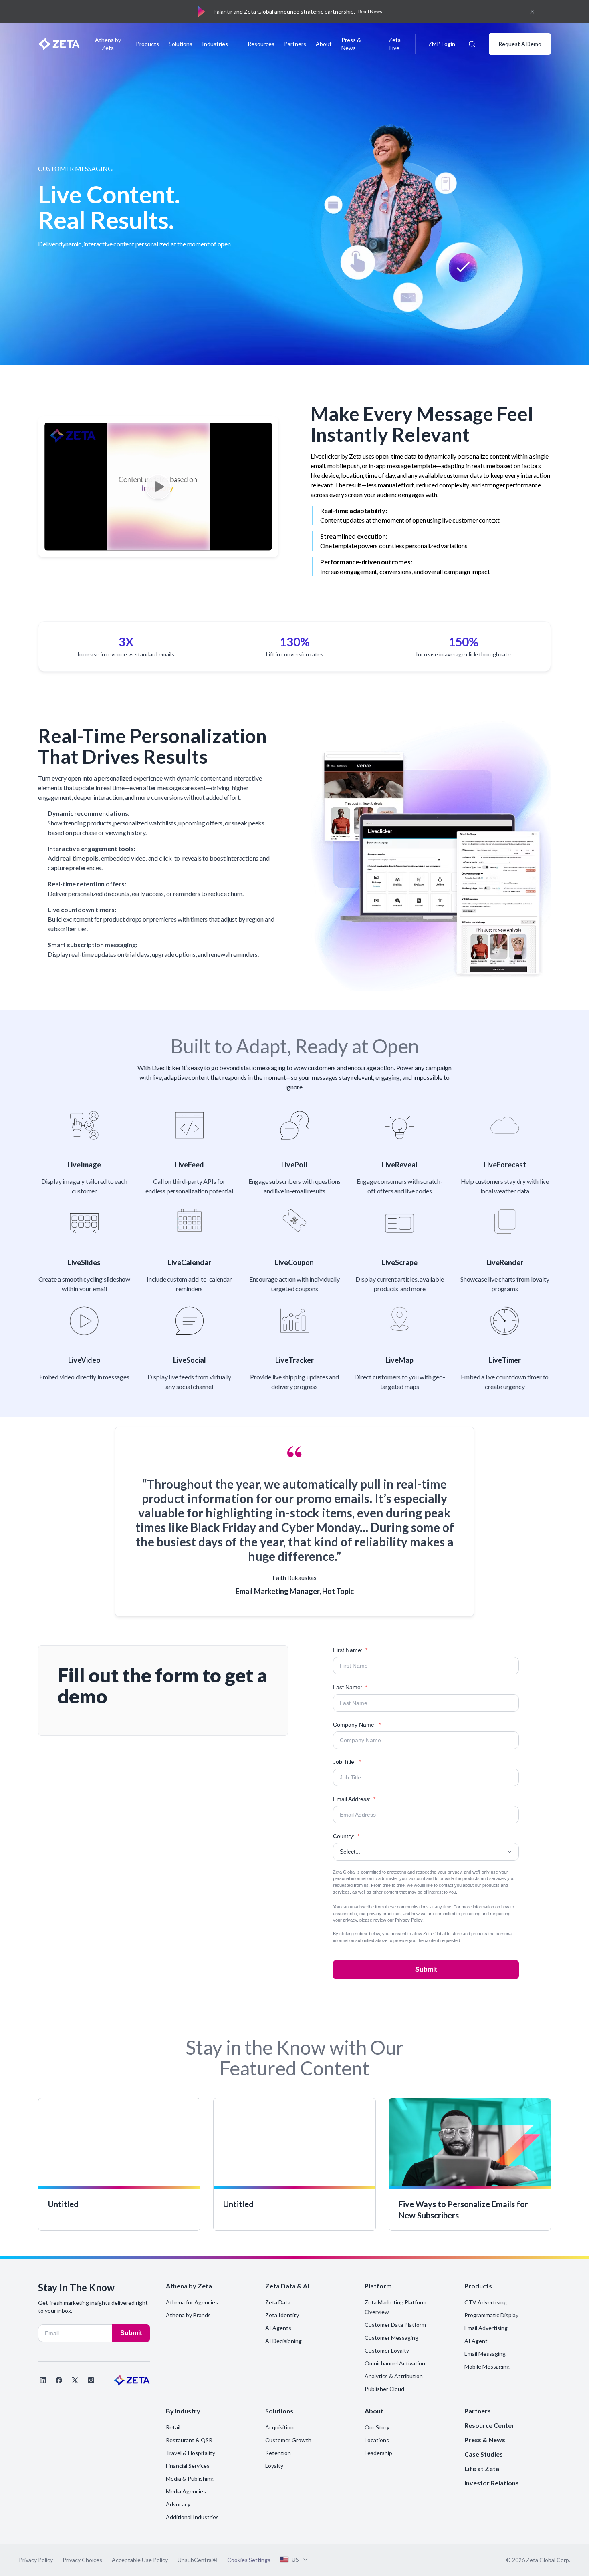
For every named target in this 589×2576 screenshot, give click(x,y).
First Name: (350, 1650)
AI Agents (278, 2328)
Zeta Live (395, 44)
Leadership (378, 2453)
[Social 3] (75, 2380)
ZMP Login (442, 44)
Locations (377, 2440)
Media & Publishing (190, 2478)
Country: (346, 1836)
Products (147, 44)
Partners (295, 44)
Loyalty (274, 2466)
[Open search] (472, 44)
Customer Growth (288, 2440)
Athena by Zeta (108, 44)
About (324, 44)
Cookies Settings (249, 2560)
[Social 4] (91, 2380)
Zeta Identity (282, 2315)
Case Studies (484, 2454)
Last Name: (350, 1687)
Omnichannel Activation (395, 2363)
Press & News (351, 44)
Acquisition (279, 2427)
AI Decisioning (283, 2341)
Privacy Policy (409, 1920)
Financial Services (188, 2466)
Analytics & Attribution (394, 2376)
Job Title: (347, 1762)
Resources (261, 44)
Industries (215, 44)
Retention (278, 2453)
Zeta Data (278, 2302)
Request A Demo (520, 44)
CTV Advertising (486, 2302)
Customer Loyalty (387, 2350)
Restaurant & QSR (189, 2440)
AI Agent (476, 2341)
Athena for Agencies (192, 2302)
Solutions (181, 44)
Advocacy (178, 2504)
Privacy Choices (82, 2560)
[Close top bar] (532, 12)
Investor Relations (492, 2483)
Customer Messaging (391, 2338)
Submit (426, 1969)
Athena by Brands (188, 2315)
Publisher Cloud (384, 2389)
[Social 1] (43, 2380)
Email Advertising (486, 2328)
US (295, 2559)
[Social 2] (59, 2380)
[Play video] (158, 487)
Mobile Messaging (487, 2366)
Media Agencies (186, 2491)
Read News (370, 11)
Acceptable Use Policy (140, 2560)
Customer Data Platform (395, 2325)
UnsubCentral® (198, 2560)
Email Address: (354, 1799)
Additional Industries (192, 2517)
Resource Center (489, 2425)
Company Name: (357, 1725)
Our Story (377, 2427)
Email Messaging (485, 2354)
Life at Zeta (482, 2468)
